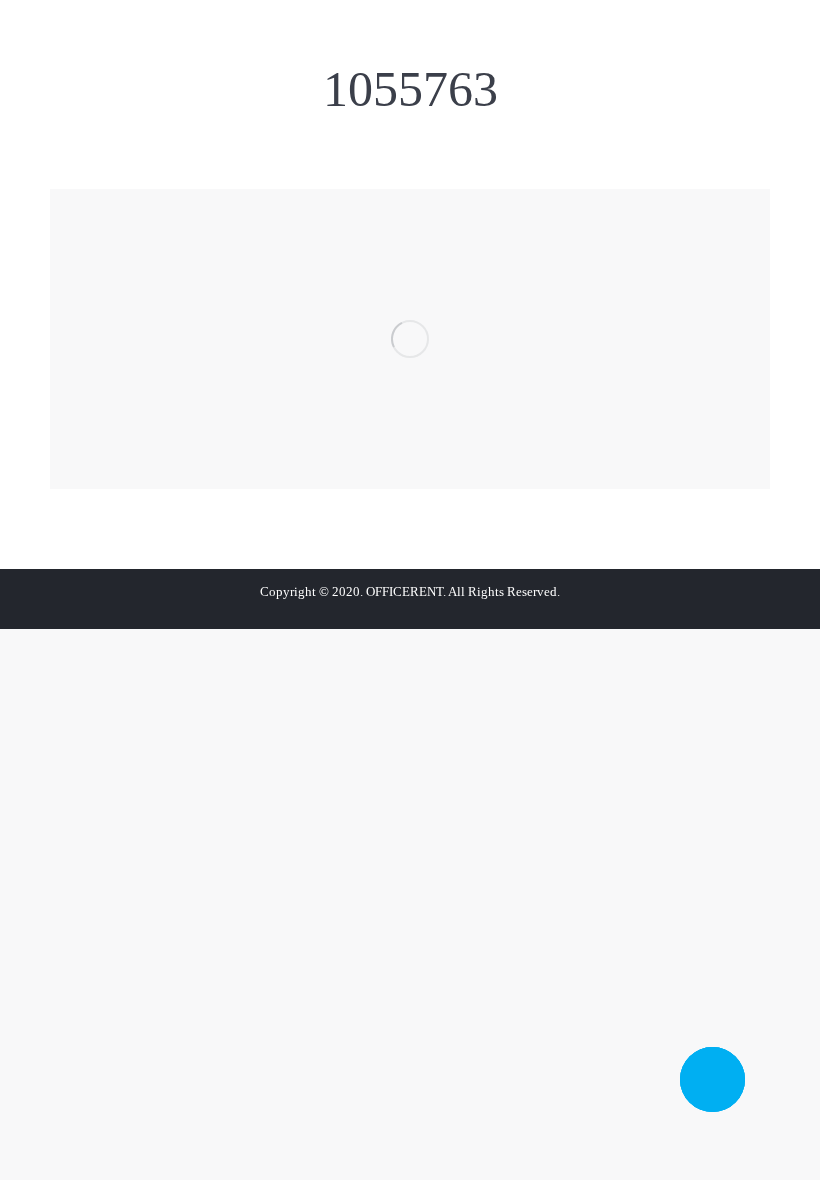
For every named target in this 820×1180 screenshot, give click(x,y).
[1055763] (410, 339)
